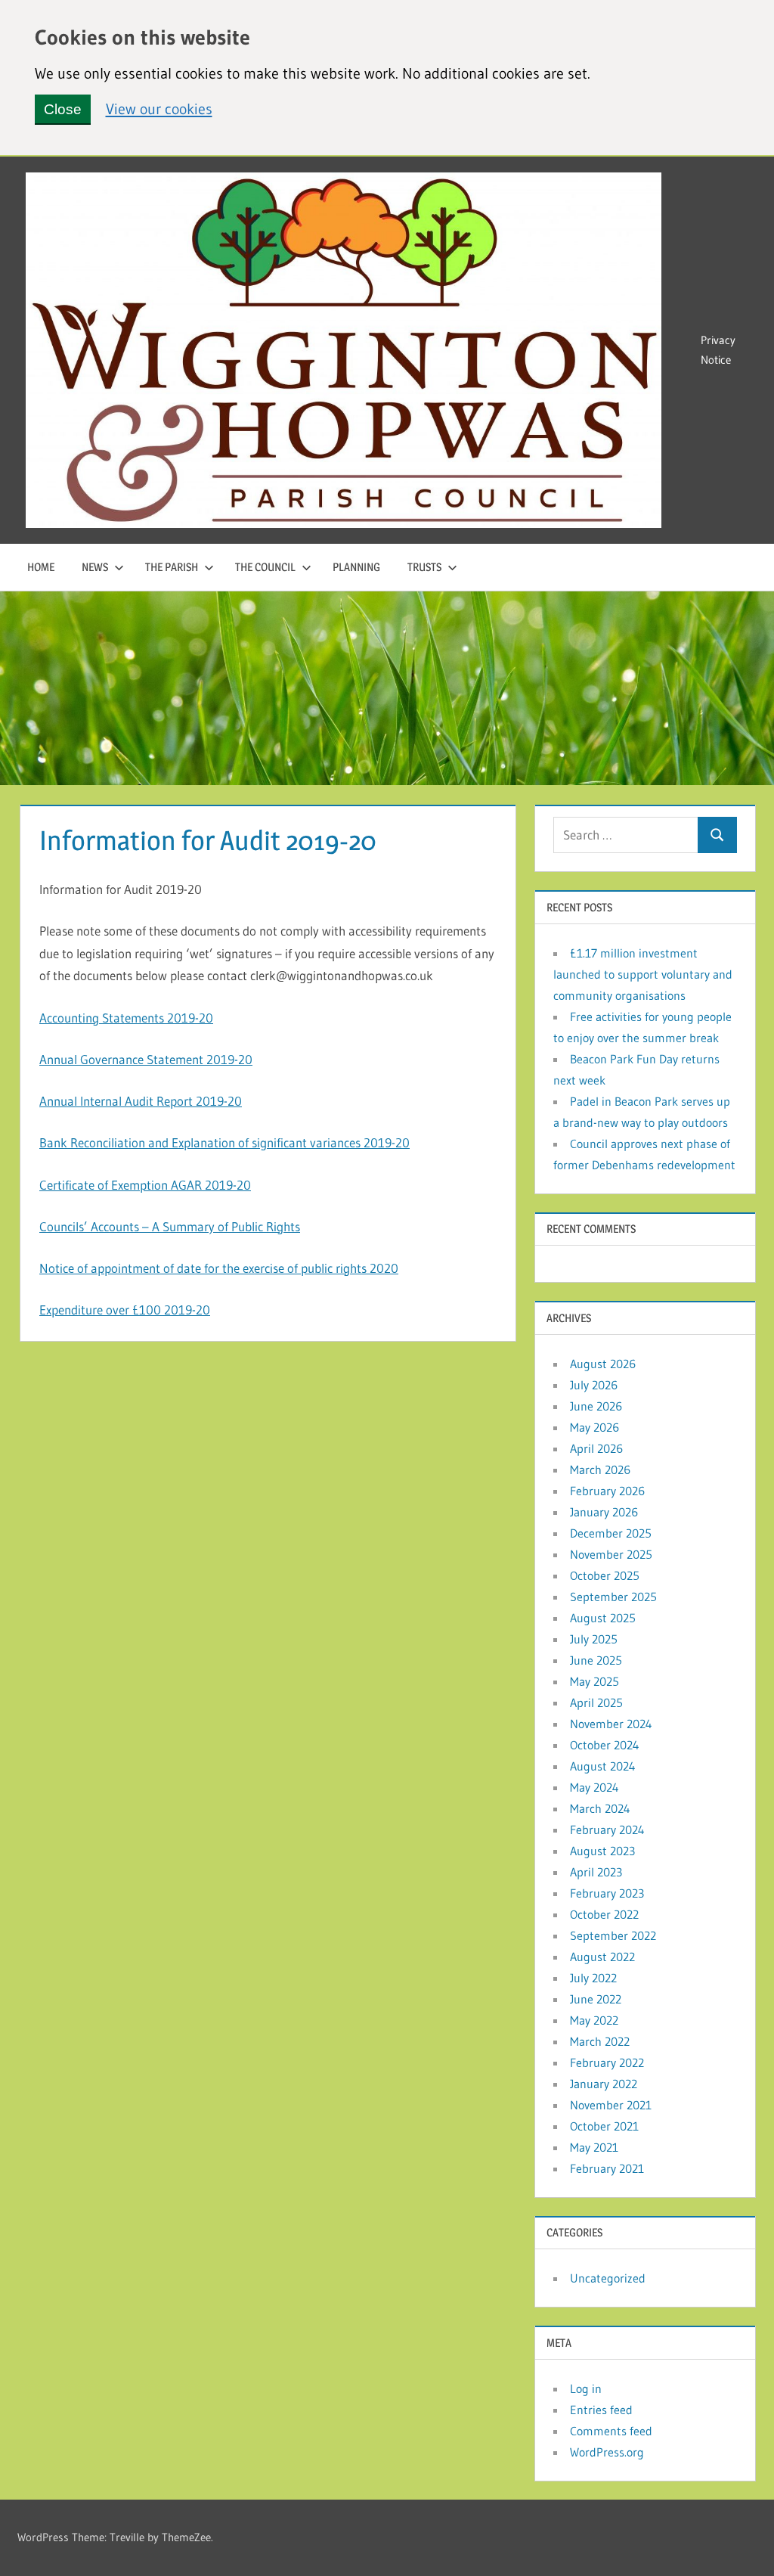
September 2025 (613, 1597)
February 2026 (607, 1491)
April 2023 (596, 1872)
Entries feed (601, 2410)
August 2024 (603, 1766)
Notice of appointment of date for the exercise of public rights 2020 (219, 1268)
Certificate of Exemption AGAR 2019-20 (145, 1185)
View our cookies (159, 108)
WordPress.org (607, 2452)
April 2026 (596, 1448)
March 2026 (600, 1470)
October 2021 (604, 2126)
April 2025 (596, 1702)
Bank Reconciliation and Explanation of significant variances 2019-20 (224, 1142)
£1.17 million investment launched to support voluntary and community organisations (643, 974)
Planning (356, 567)
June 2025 (596, 1660)
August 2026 (603, 1364)
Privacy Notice (718, 350)
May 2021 (594, 2147)
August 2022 (602, 1957)
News (95, 567)
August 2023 (602, 1851)
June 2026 (596, 1406)
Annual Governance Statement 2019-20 (146, 1059)
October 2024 (605, 1745)
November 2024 (611, 1724)
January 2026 (604, 1512)
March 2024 (600, 1808)
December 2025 (611, 1533)
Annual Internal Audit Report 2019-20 (141, 1101)
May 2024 (594, 1787)
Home (41, 567)
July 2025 (594, 1639)
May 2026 (594, 1427)
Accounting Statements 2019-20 (126, 1018)
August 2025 (603, 1618)
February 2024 (607, 1830)
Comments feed (611, 2431)
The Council (265, 567)
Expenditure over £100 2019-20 (125, 1310)
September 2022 (613, 1935)
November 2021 (611, 2105)
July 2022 (593, 1978)
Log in (586, 2388)
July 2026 (594, 1385)
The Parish (172, 567)
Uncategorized (608, 2278)
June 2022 (596, 1999)
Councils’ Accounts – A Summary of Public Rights (170, 1226)
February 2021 (607, 2168)
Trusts (424, 567)
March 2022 (600, 2041)
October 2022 (604, 1914)
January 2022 (604, 2084)
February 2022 (607, 2062)
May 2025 (594, 1681)
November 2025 (611, 1554)
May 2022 (594, 2020)
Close (63, 109)
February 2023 (607, 1893)
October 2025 (605, 1575)
